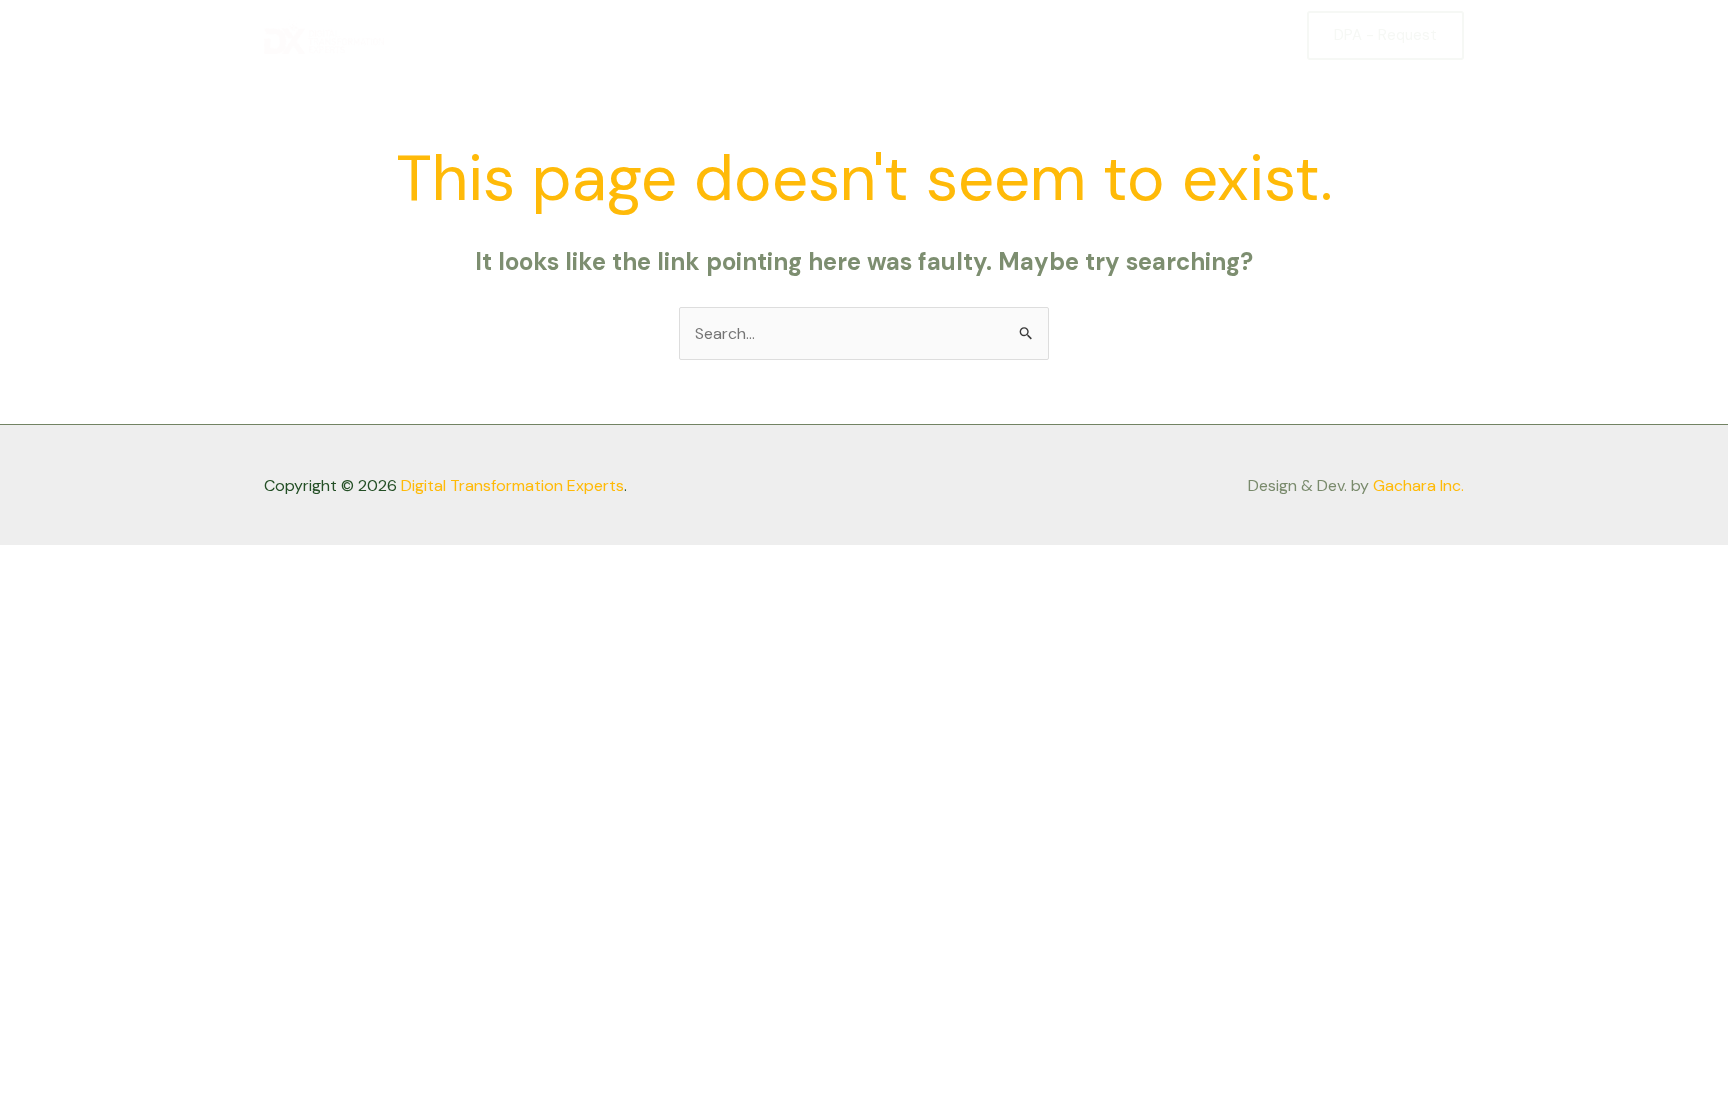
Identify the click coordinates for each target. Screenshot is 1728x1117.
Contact (1240, 34)
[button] (1385, 35)
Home (984, 34)
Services (1146, 34)
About (1060, 34)
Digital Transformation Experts (512, 485)
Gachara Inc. (1418, 485)
